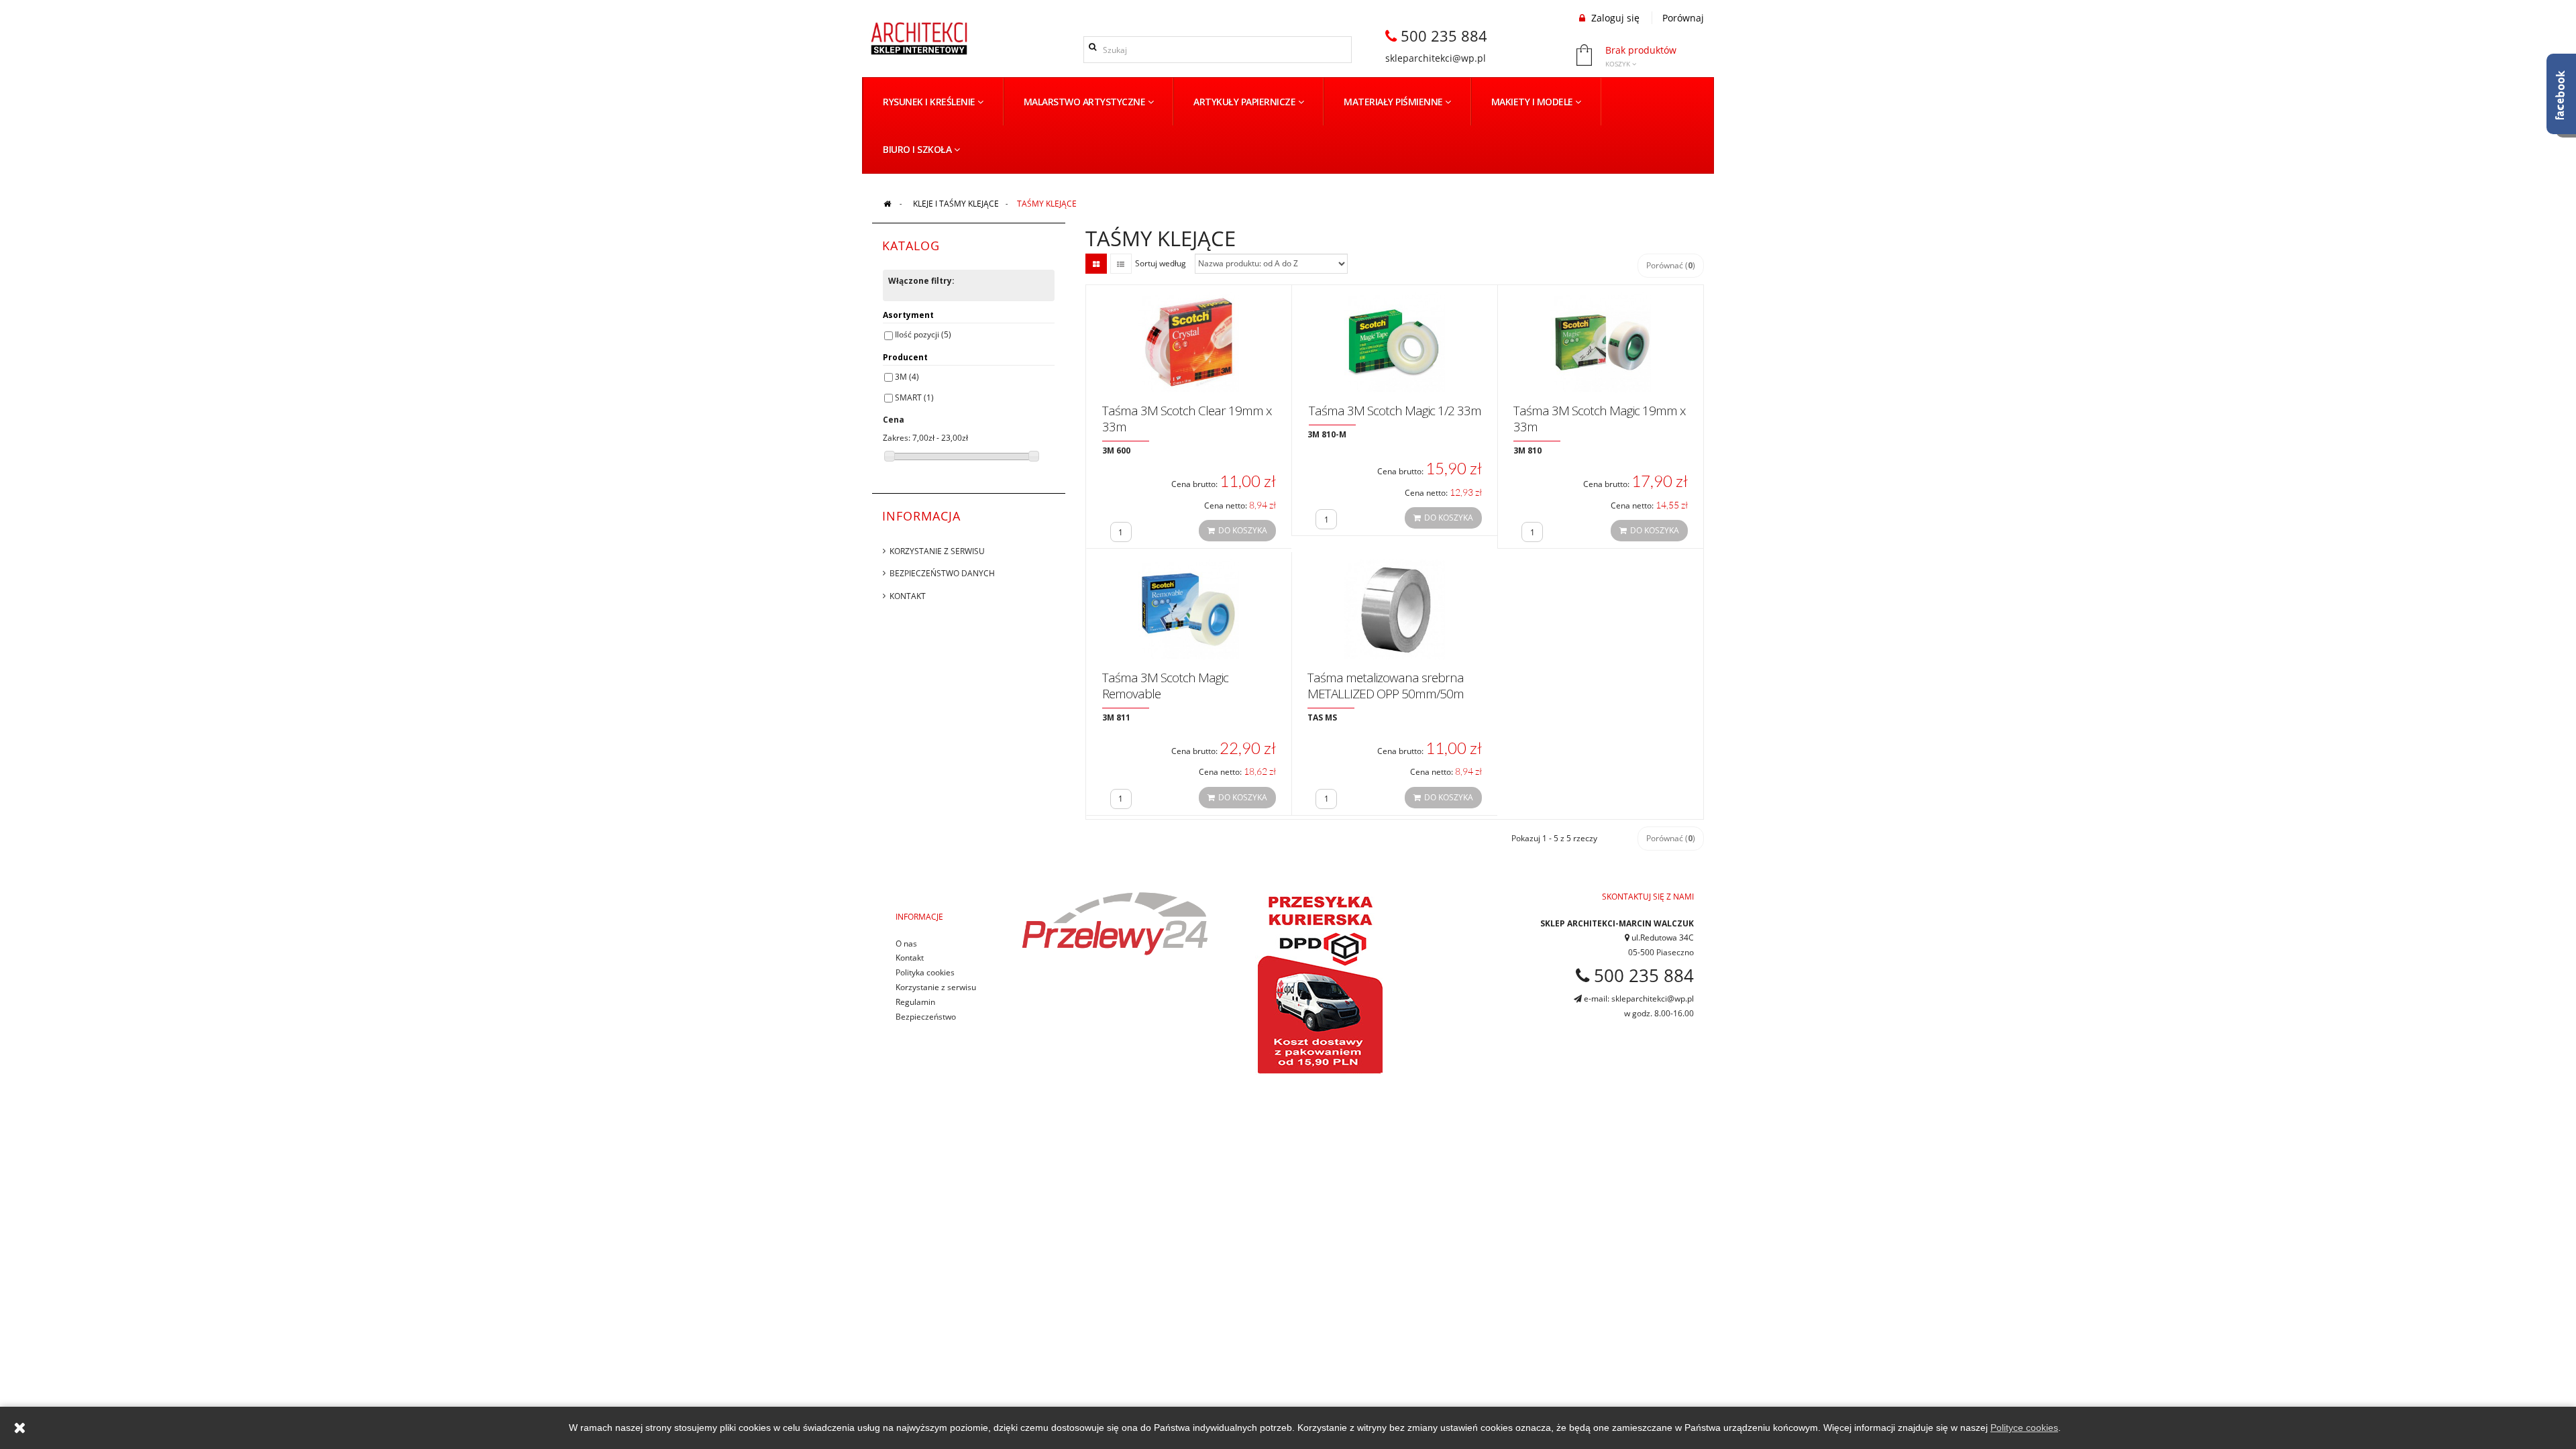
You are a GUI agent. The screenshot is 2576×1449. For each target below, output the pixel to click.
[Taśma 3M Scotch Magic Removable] (1189, 608)
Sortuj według (1161, 263)
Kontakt (908, 596)
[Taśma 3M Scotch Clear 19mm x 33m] (1189, 341)
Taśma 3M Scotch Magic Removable (1165, 686)
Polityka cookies (925, 972)
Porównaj (1683, 18)
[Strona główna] (887, 204)
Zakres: (897, 438)
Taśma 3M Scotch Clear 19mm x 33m (1187, 419)
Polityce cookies (2024, 1428)
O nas (906, 944)
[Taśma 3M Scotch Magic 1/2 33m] (1395, 341)
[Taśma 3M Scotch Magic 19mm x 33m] (1601, 341)
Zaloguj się (1614, 18)
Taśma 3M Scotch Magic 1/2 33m (1395, 411)
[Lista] (1121, 264)
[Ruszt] (1096, 264)
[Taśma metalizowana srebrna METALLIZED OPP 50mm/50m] (1395, 608)
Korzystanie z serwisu (937, 551)
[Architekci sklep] (919, 38)
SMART (914, 397)
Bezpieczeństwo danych (942, 573)
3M (907, 377)
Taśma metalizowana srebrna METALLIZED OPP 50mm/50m (1386, 686)
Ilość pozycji (923, 334)
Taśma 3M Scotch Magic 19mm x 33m (1599, 419)
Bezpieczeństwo (926, 1017)
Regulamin (915, 1002)
